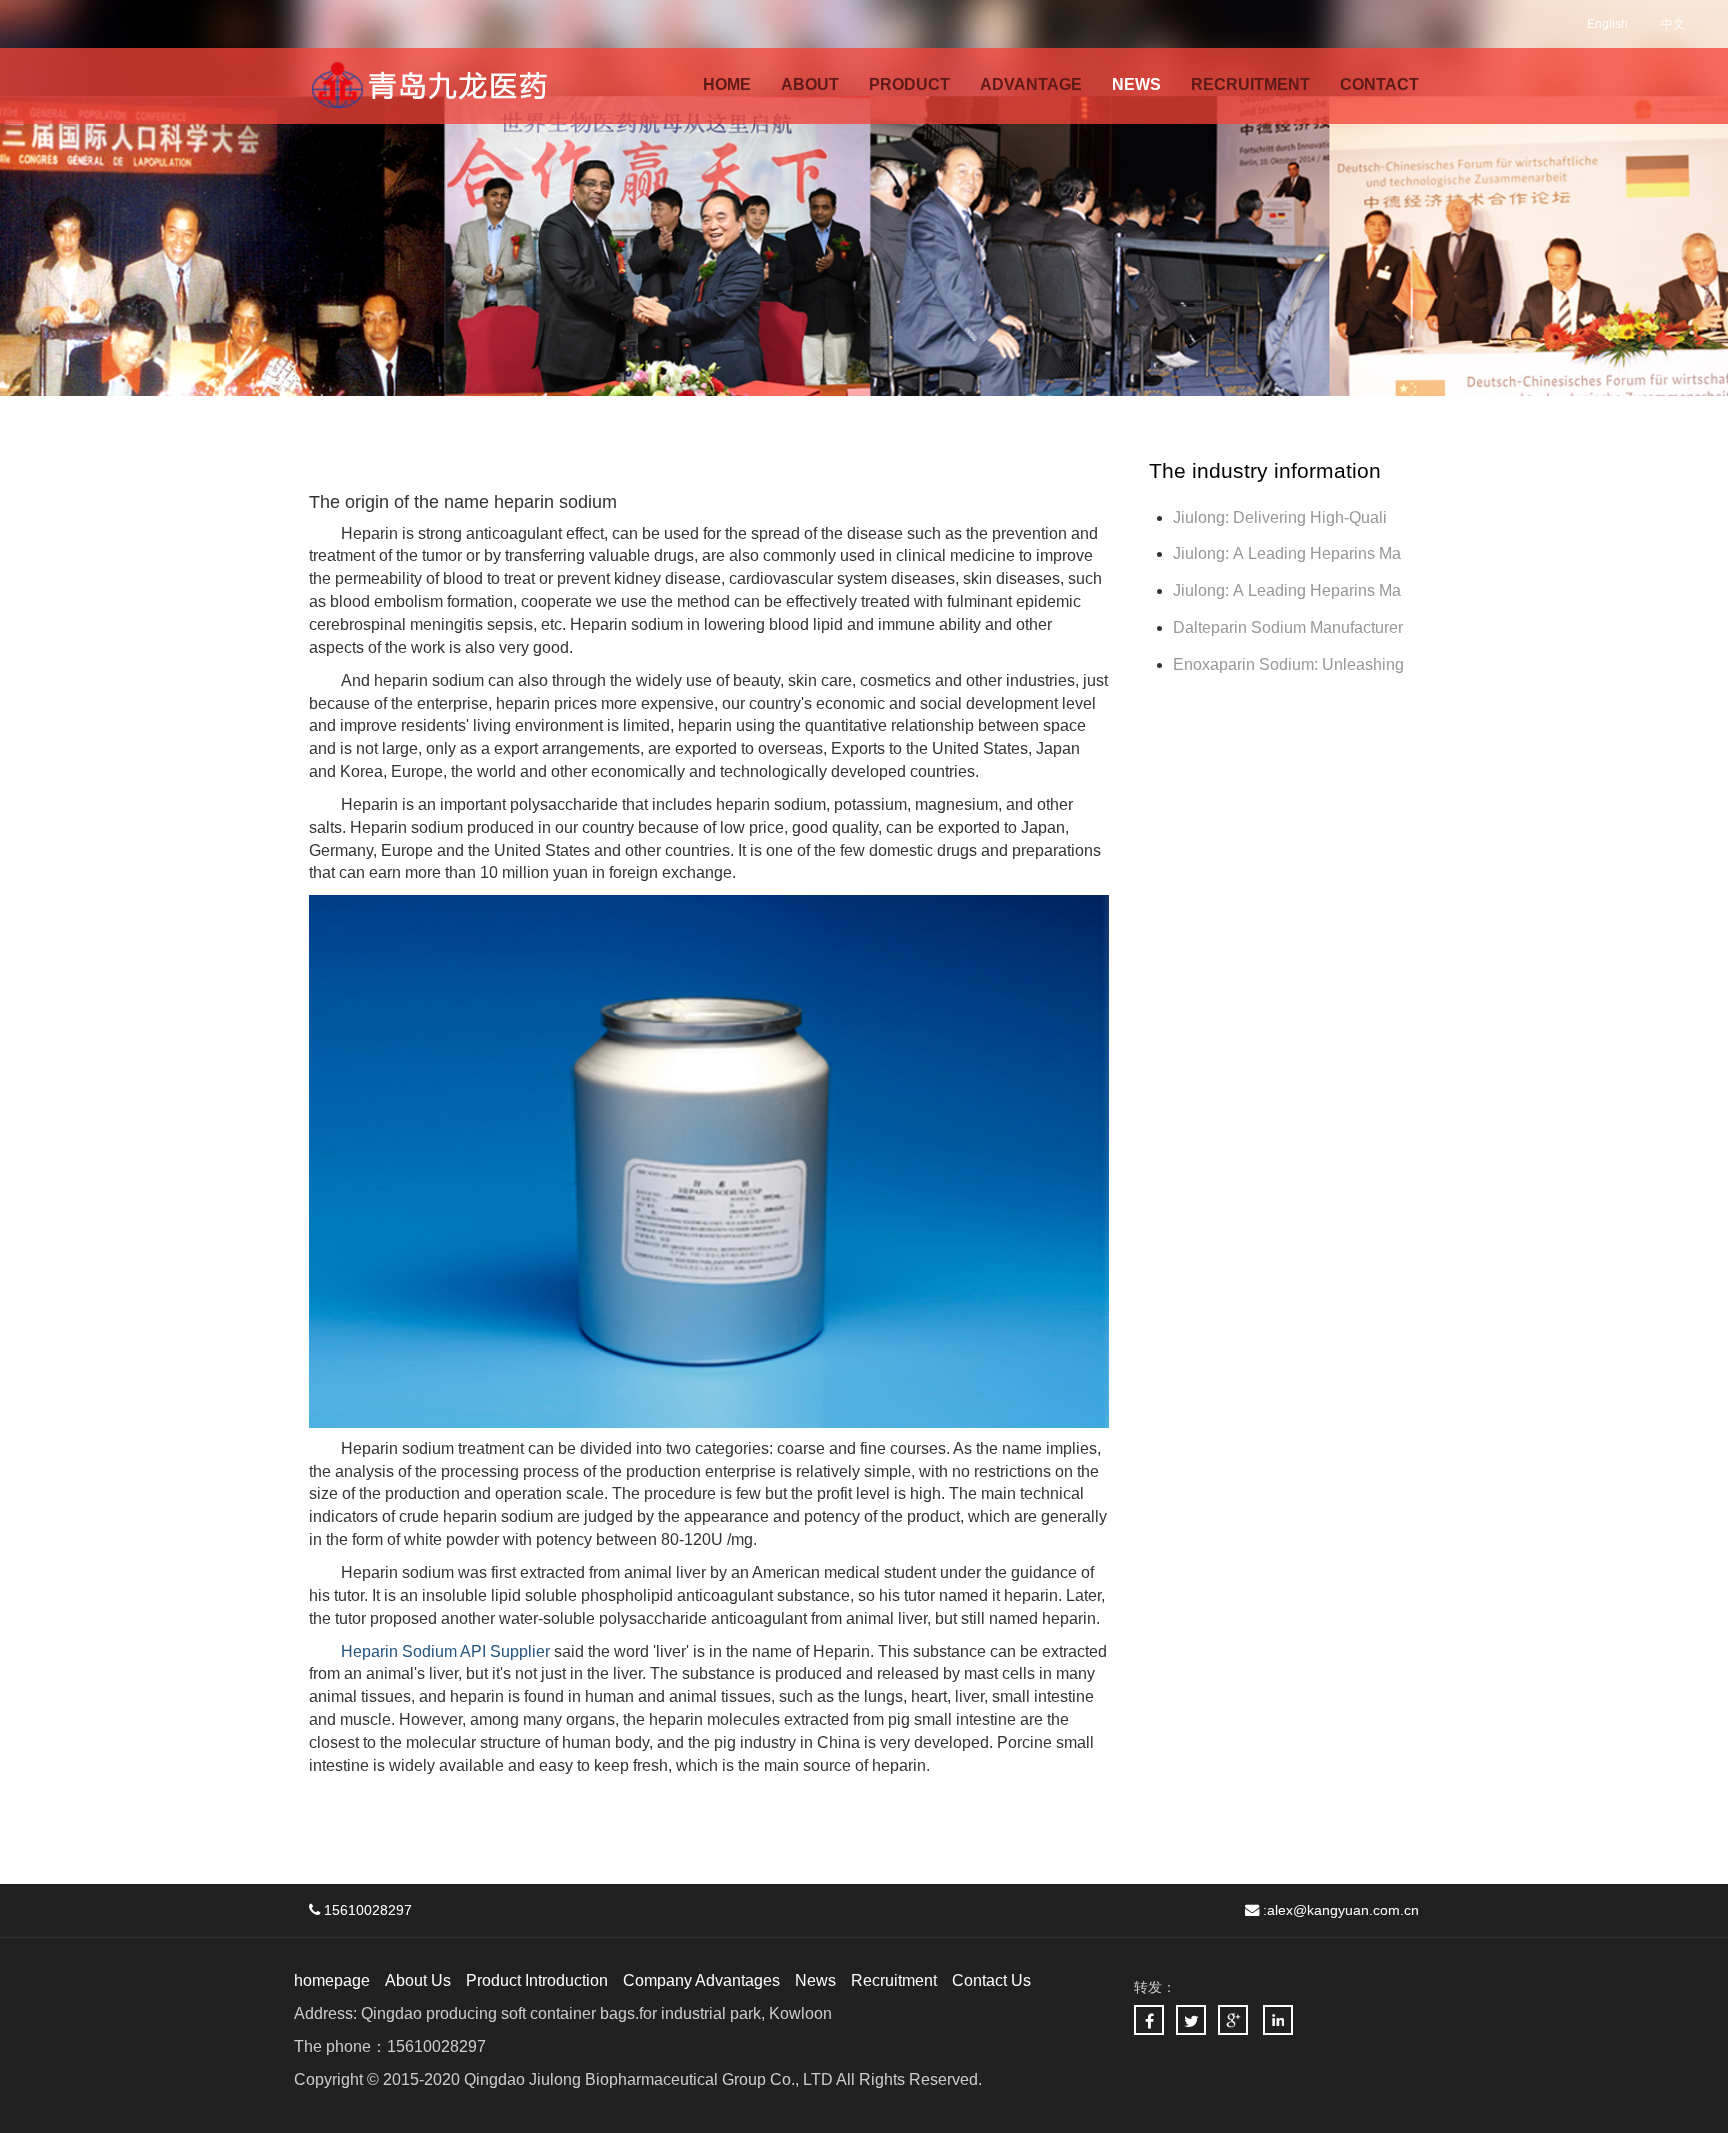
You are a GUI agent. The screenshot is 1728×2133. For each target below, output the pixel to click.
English (1607, 24)
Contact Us (991, 1980)
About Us (418, 1980)
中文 (1673, 24)
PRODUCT (909, 84)
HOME (727, 84)
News (815, 1980)
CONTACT (1379, 84)
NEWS (1136, 84)
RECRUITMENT (1250, 84)
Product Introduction (537, 1980)
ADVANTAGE (1031, 84)
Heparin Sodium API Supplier (445, 1651)
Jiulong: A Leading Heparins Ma (1287, 553)
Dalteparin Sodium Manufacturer (1288, 627)
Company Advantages (701, 1980)
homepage (332, 1980)
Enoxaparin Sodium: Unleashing (1290, 664)
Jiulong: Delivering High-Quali (1280, 517)
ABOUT (810, 84)
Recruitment (894, 1980)
